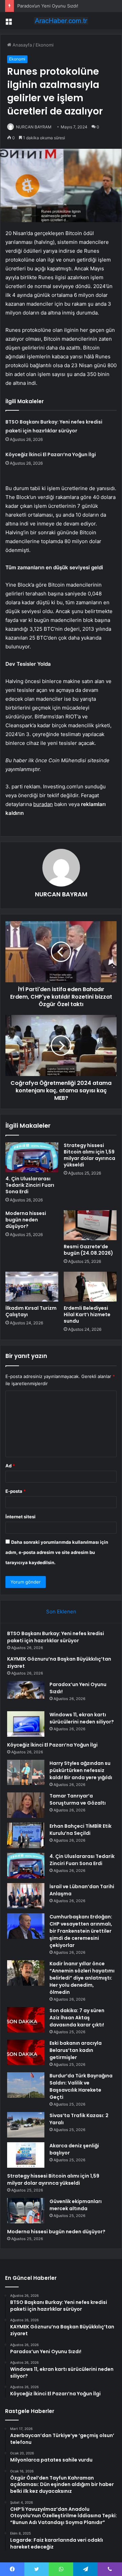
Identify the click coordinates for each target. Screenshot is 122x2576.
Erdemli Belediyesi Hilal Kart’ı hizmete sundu (87, 1314)
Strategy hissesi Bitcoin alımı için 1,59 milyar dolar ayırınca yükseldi (89, 1155)
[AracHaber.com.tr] (61, 21)
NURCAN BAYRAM (34, 127)
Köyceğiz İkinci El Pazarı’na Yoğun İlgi (51, 454)
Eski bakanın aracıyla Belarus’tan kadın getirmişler (76, 2050)
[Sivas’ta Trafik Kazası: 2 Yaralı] (26, 2125)
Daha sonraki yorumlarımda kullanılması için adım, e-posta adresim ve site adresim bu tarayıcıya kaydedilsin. (57, 1552)
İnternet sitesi (21, 1517)
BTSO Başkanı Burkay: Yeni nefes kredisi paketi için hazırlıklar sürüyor (56, 1637)
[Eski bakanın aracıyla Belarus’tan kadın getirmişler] (26, 2052)
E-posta (16, 1491)
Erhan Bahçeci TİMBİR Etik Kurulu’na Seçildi (80, 1830)
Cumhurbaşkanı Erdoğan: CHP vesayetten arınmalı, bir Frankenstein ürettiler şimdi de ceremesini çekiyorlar (81, 1931)
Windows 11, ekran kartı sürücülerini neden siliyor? (82, 1718)
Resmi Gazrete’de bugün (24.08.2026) (88, 1250)
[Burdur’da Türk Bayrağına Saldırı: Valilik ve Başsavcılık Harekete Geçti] (26, 2085)
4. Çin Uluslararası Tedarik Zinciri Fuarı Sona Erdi (30, 1185)
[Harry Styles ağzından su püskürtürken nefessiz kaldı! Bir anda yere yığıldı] (26, 1772)
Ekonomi (45, 45)
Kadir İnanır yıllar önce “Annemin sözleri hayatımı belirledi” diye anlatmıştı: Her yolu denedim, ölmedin (82, 1978)
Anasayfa (22, 45)
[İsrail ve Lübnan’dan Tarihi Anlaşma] (26, 1896)
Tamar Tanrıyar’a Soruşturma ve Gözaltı (78, 1799)
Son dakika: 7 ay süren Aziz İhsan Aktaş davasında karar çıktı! (77, 2018)
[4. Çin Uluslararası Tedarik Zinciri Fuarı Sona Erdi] (32, 1157)
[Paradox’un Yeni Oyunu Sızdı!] (26, 1694)
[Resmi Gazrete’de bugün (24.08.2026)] (90, 1225)
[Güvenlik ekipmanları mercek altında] (26, 2211)
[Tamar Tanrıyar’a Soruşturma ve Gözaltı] (26, 1805)
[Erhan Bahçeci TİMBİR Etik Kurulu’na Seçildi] (26, 1835)
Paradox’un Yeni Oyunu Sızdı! (48, 6)
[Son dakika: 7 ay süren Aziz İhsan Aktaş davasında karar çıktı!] (26, 2020)
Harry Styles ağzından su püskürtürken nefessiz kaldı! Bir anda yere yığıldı (81, 1770)
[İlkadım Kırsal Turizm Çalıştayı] (32, 1287)
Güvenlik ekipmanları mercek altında (76, 2205)
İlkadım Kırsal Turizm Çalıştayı (31, 1311)
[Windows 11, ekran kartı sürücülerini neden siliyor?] (26, 1724)
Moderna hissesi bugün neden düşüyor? (26, 1220)
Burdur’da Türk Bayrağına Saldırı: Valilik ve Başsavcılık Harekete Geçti (81, 2086)
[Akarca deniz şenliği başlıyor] (26, 2155)
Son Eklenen (61, 1612)
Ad (10, 1466)
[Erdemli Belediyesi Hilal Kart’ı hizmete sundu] (90, 1287)
